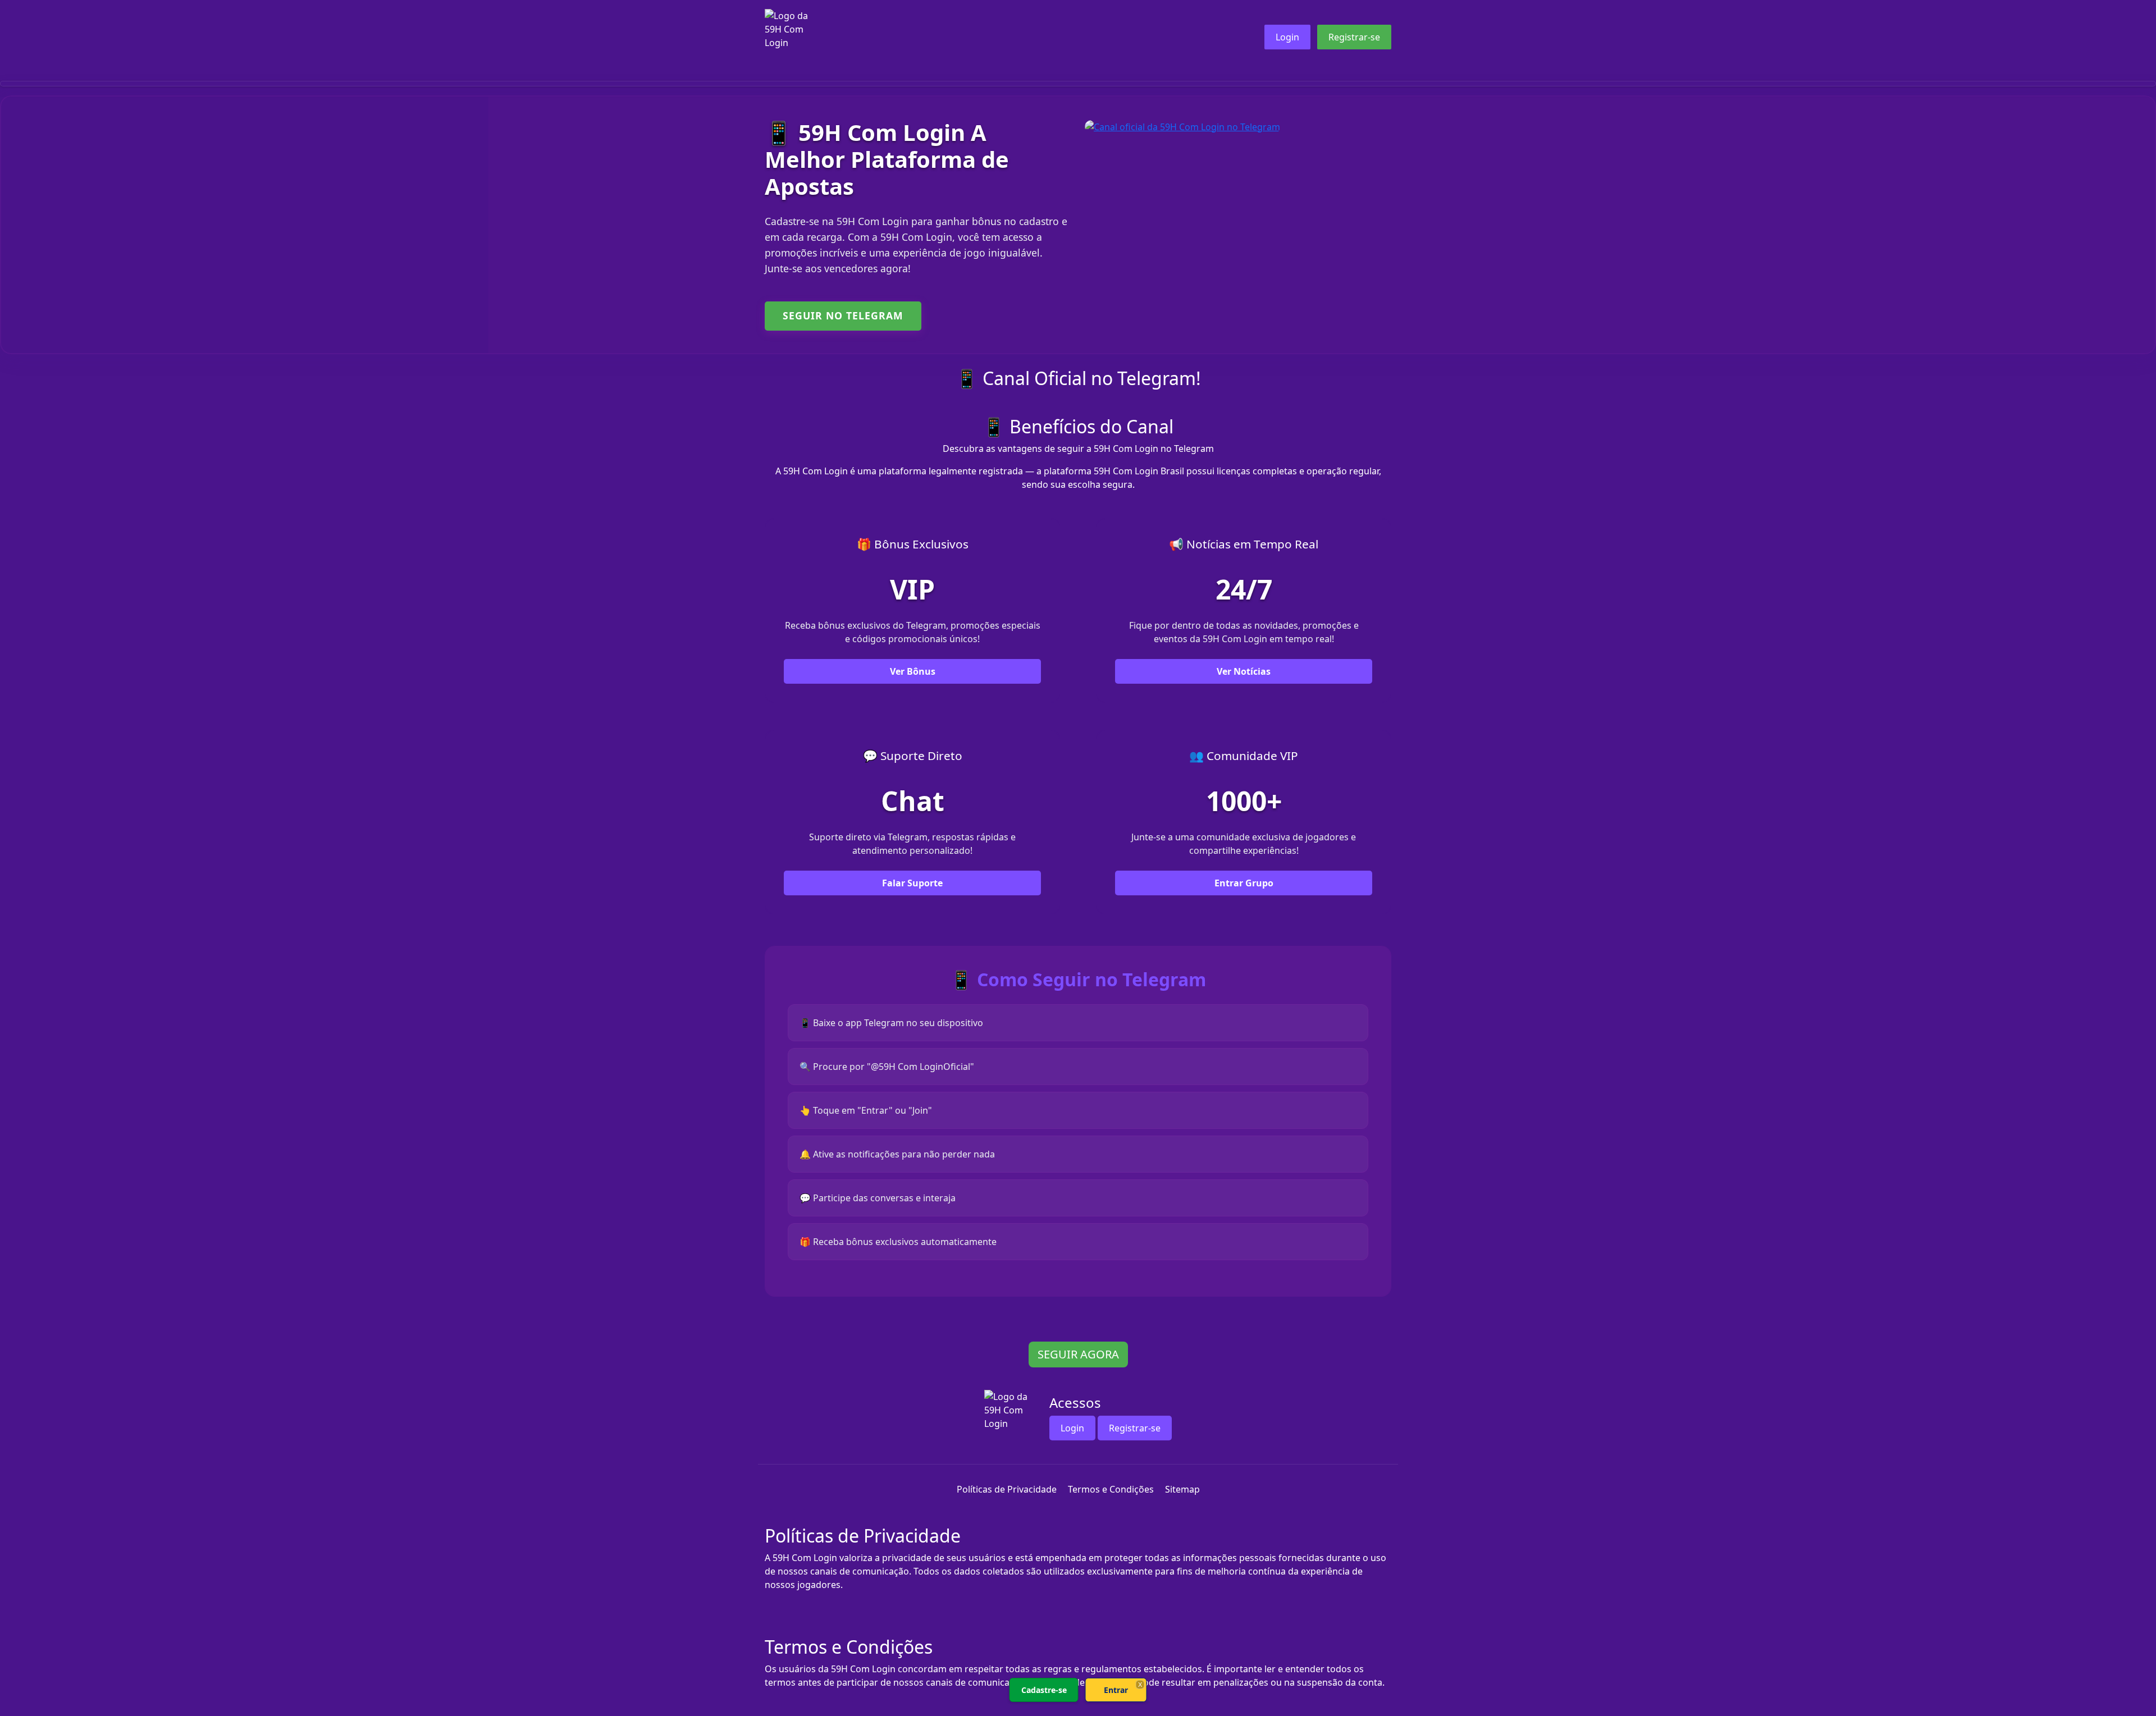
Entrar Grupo (1244, 883)
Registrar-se (1354, 37)
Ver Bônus (913, 671)
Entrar (1116, 1690)
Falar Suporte (912, 883)
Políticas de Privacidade (1007, 1489)
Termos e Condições (1111, 1489)
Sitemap (1182, 1489)
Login (1287, 37)
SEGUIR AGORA (1078, 1354)
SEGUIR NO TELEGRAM (843, 315)
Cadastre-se (1044, 1690)
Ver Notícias (1244, 671)
